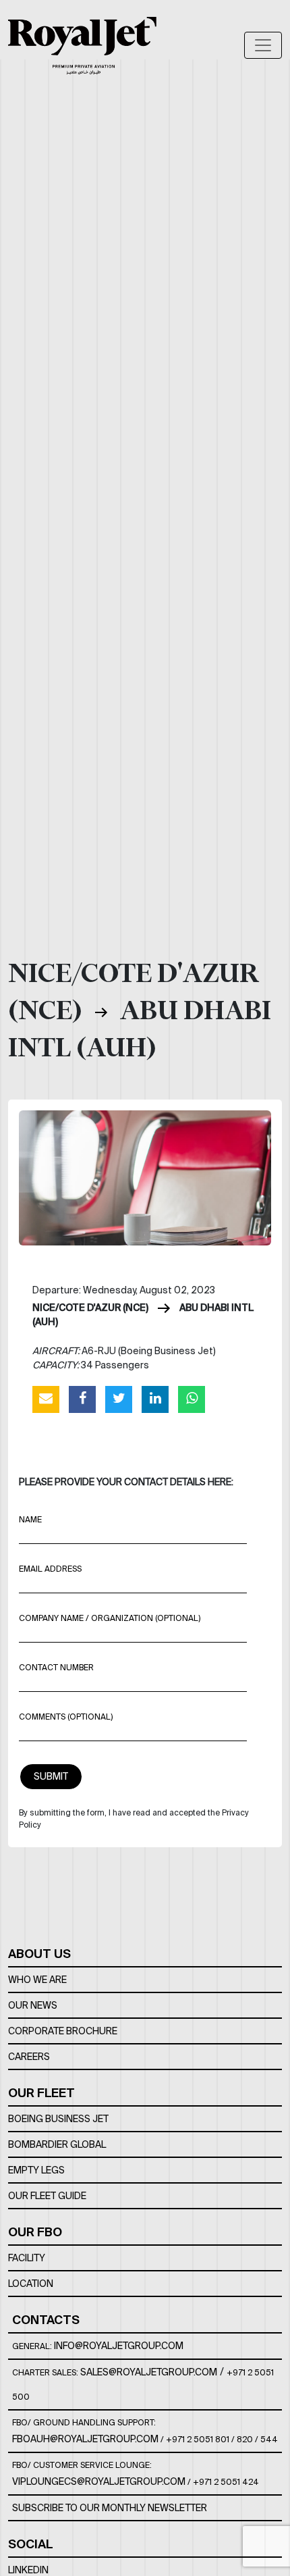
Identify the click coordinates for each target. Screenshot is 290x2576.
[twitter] (119, 1399)
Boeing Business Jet (58, 2119)
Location (31, 2284)
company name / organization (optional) (110, 1618)
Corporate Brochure (63, 2031)
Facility (27, 2258)
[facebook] (82, 1399)
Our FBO (35, 2232)
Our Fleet (41, 2093)
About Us (39, 1954)
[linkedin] (155, 1399)
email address (50, 1569)
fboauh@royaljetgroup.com (85, 2439)
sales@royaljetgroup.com (149, 2372)
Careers (29, 2057)
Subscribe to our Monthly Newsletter (110, 2508)
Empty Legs (36, 2170)
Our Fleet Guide (47, 2196)
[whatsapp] (192, 1399)
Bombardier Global (57, 2144)
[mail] (46, 1399)
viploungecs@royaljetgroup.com (99, 2481)
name (30, 1519)
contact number (56, 1667)
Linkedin (28, 2570)
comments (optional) (66, 1717)
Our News (33, 2005)
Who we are (37, 1980)
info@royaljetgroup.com (119, 2346)
